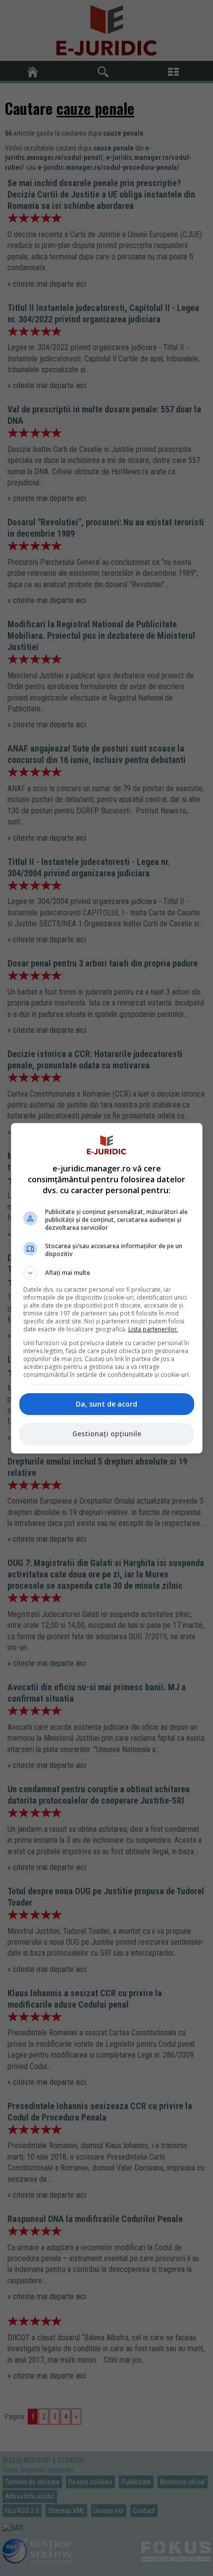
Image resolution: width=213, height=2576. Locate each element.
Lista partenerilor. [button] (153, 1329)
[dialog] (107, 1288)
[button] (107, 1273)
